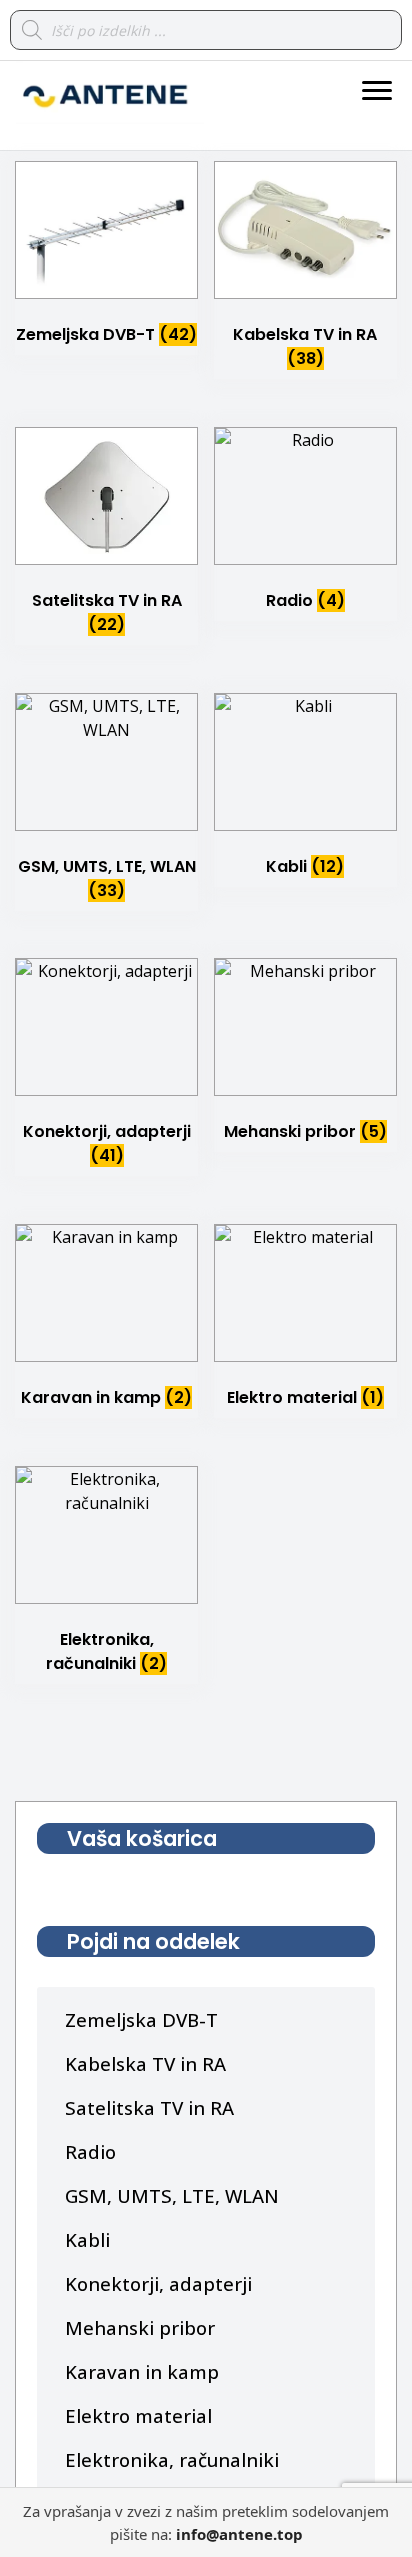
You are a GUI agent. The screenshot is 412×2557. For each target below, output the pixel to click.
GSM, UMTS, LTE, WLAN (172, 2195)
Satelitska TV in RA (149, 2107)
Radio (90, 2151)
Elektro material (138, 2415)
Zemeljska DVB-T (141, 2019)
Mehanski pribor (140, 2327)
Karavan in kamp (142, 2371)
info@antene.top (239, 2534)
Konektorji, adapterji (158, 2283)
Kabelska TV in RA (145, 2063)
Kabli (87, 2239)
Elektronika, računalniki (172, 2459)
